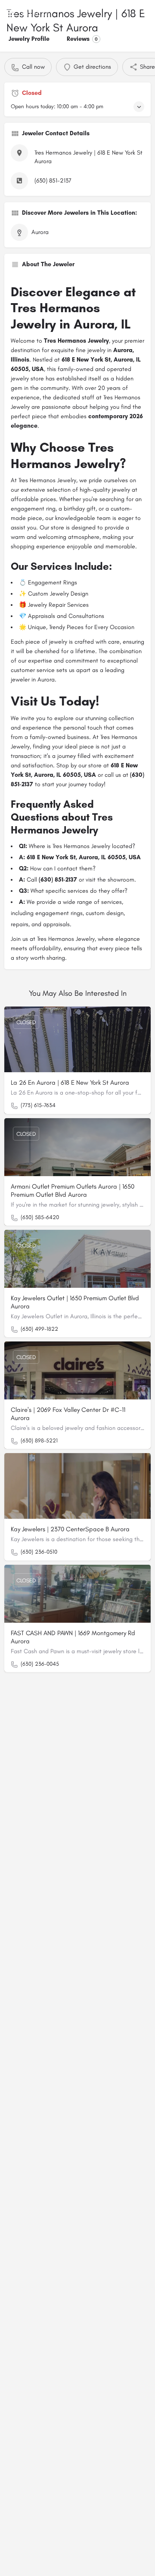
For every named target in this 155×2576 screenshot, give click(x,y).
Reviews (82, 39)
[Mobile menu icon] (10, 13)
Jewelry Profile (29, 39)
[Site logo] (38, 13)
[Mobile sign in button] (145, 12)
